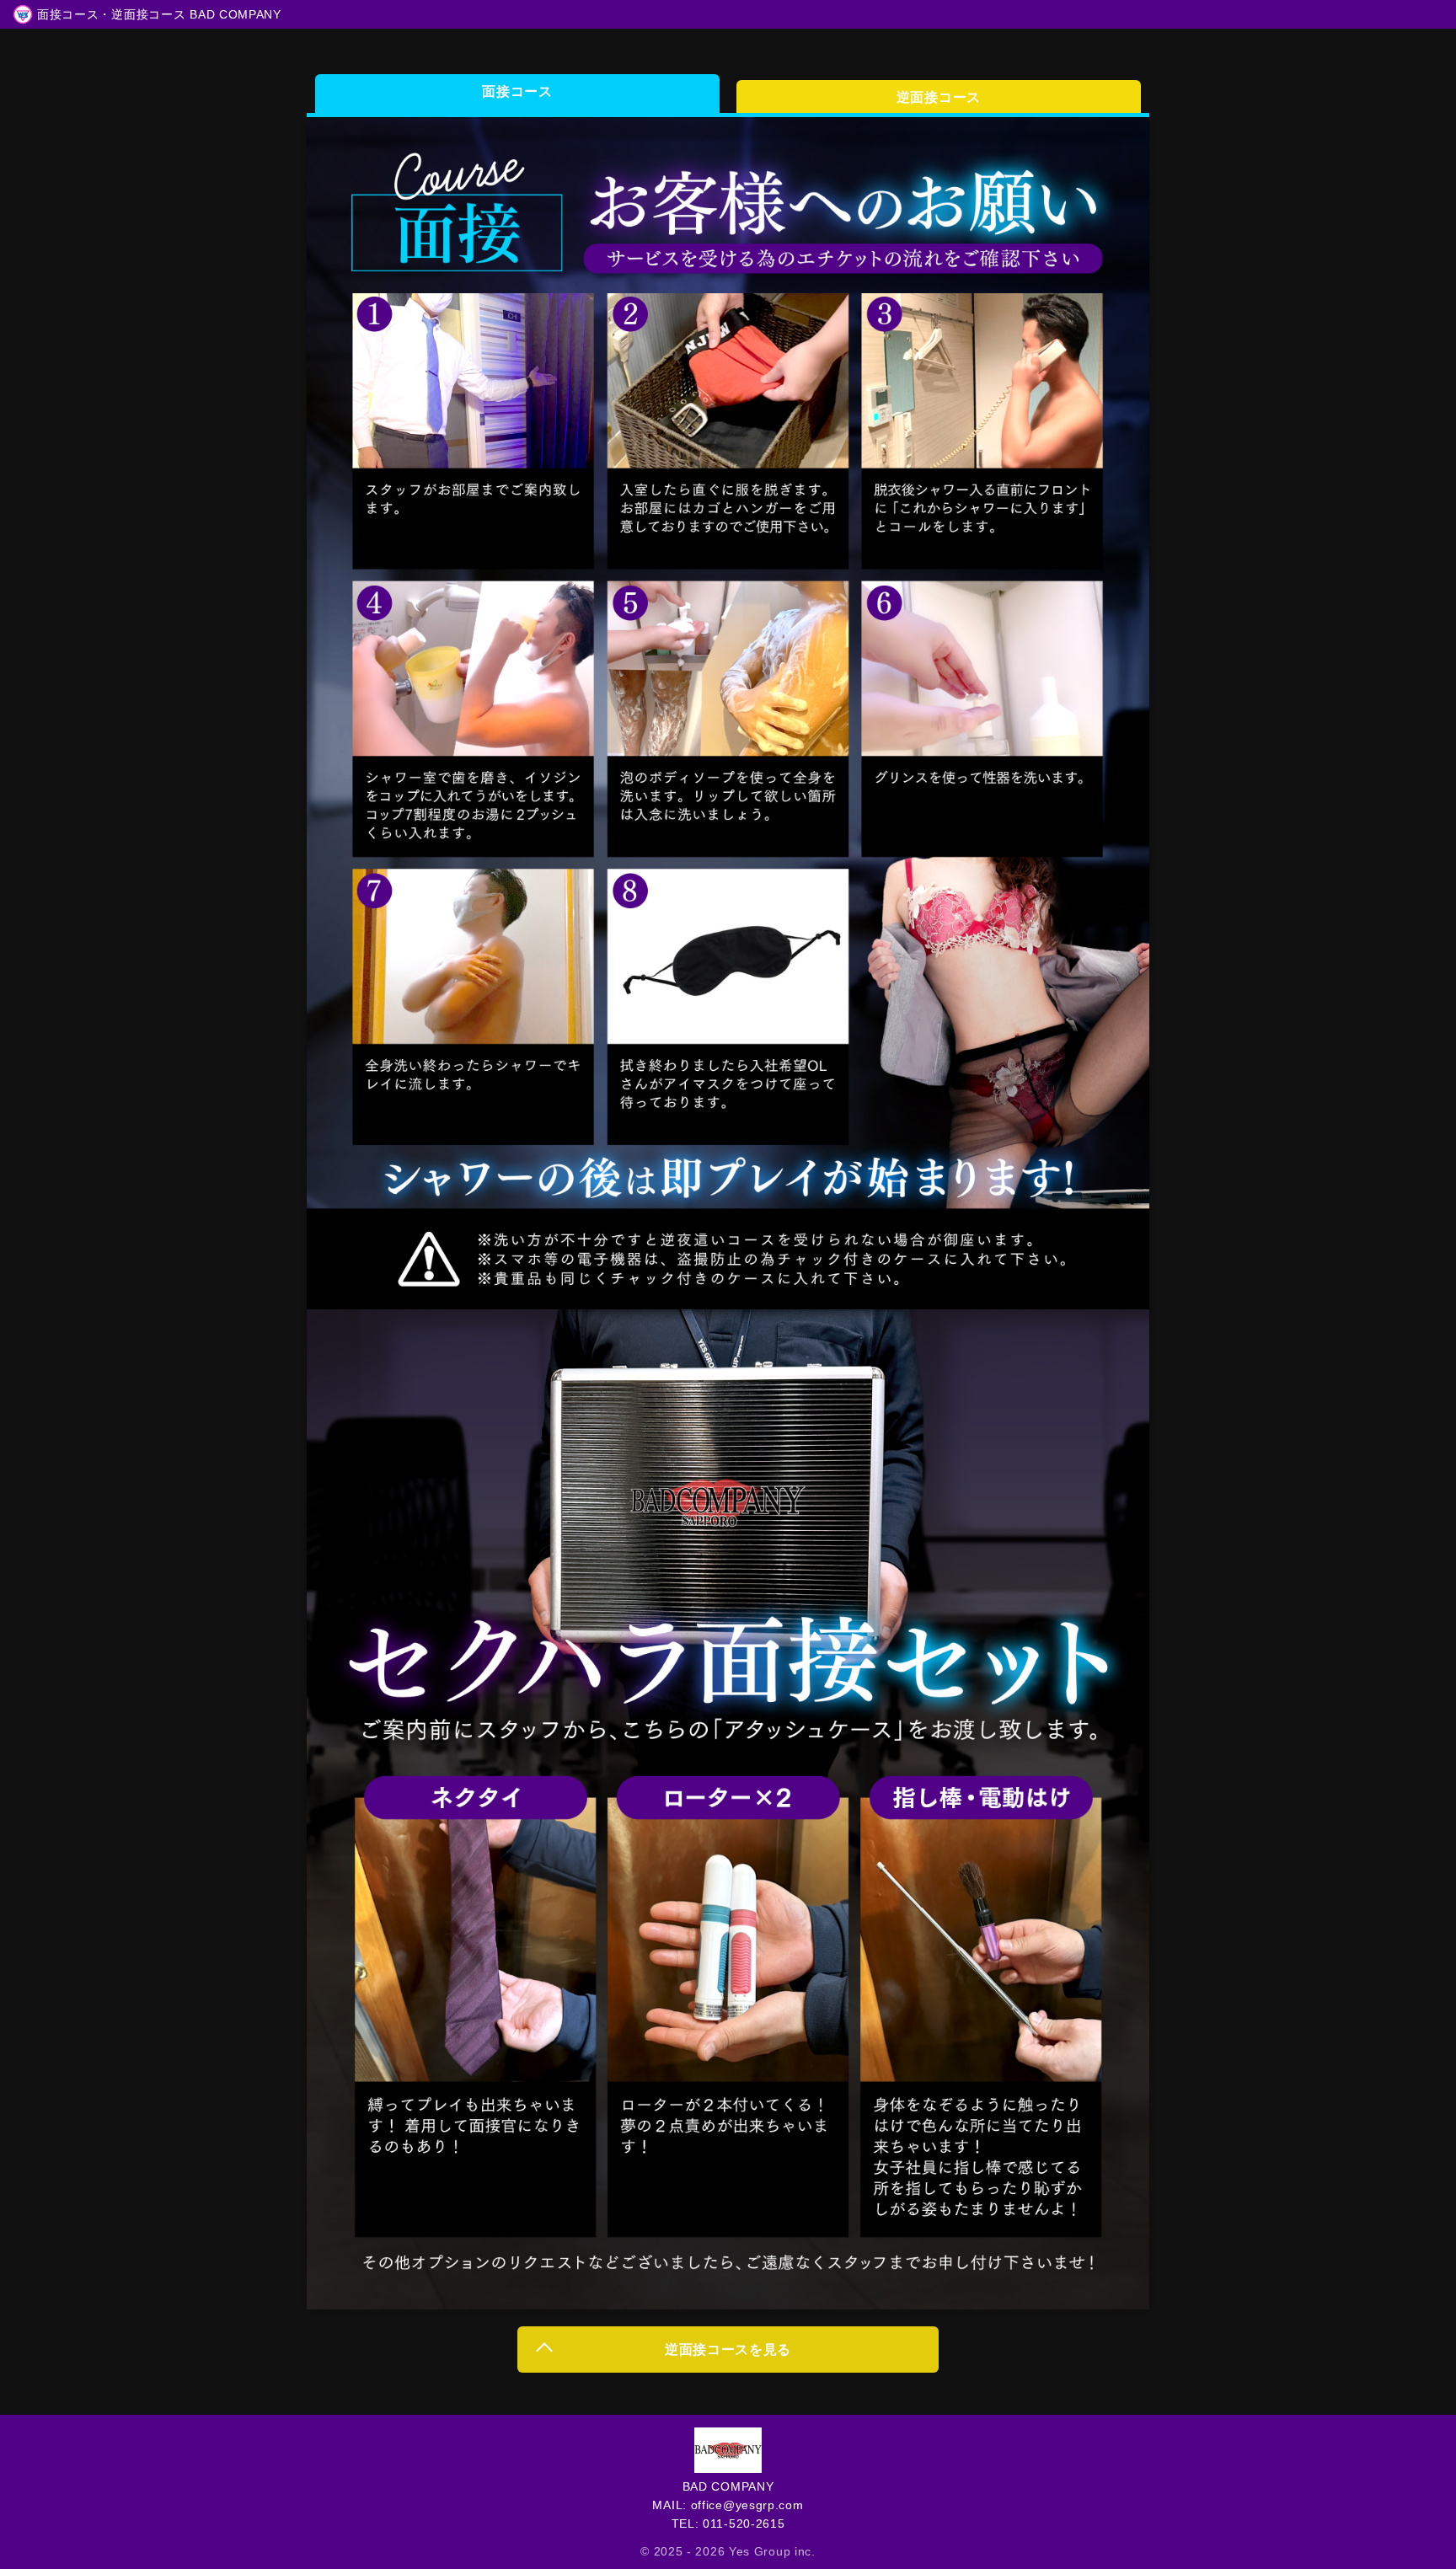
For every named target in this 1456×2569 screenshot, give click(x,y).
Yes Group (760, 2551)
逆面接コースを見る (728, 2350)
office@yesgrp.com (745, 2505)
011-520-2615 (741, 2524)
